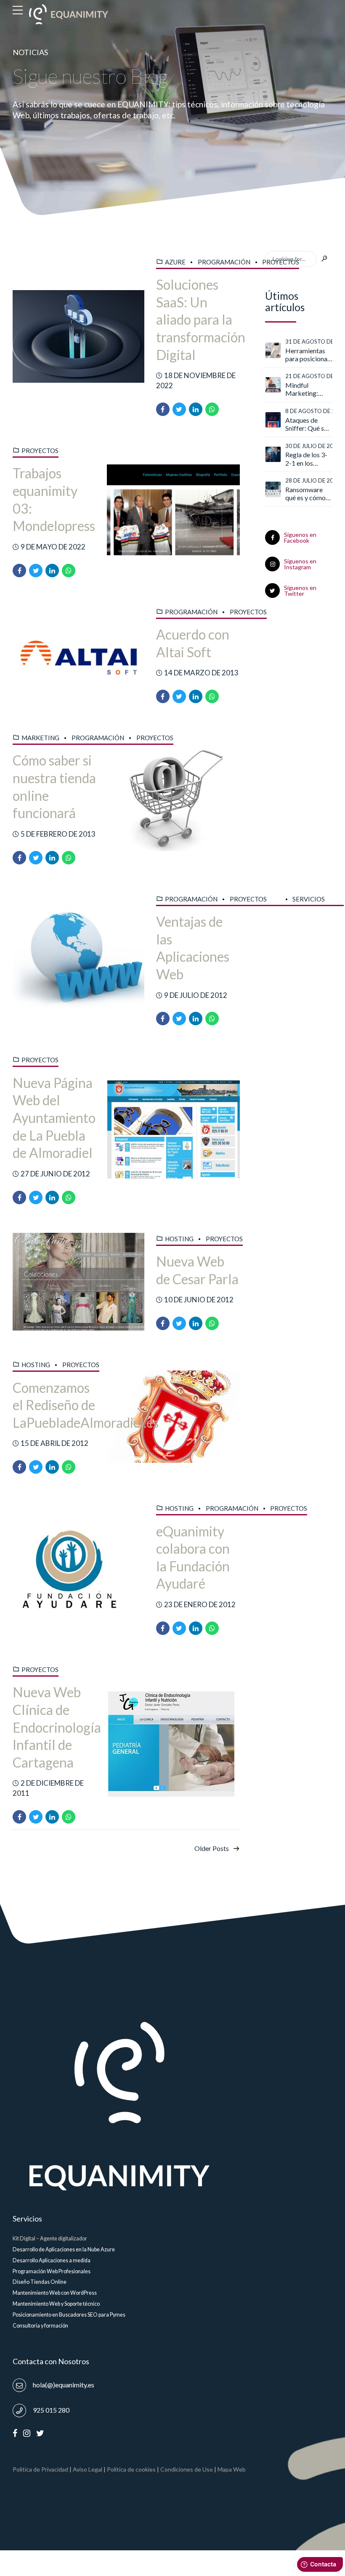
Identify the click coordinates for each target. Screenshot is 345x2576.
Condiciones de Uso (187, 2469)
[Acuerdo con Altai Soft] (78, 655)
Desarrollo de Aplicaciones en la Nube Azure (64, 2249)
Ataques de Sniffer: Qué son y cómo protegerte (308, 424)
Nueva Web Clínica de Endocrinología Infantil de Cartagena (57, 1727)
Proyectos (281, 262)
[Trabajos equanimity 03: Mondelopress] (173, 511)
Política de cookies (131, 2469)
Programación (224, 262)
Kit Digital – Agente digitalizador (50, 2239)
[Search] (324, 259)
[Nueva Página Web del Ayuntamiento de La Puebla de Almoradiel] (174, 1130)
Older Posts (212, 1848)
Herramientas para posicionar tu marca (308, 355)
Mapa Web (232, 2469)
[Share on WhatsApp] (212, 409)
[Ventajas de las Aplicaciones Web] (78, 960)
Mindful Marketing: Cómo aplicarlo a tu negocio (307, 389)
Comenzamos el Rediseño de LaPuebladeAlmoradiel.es (86, 1405)
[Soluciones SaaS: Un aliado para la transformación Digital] (78, 336)
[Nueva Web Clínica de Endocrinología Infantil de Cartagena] (174, 1744)
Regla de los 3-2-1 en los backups (306, 459)
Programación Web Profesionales (52, 2271)
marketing (40, 738)
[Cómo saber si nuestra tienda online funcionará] (174, 798)
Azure (175, 262)
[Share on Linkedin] (196, 409)
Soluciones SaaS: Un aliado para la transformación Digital (201, 319)
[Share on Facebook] (163, 409)
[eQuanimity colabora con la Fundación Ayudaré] (78, 1569)
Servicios (309, 899)
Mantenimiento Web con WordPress (55, 2293)
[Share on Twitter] (179, 409)
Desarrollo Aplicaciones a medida (52, 2260)
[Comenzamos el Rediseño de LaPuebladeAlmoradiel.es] (174, 1417)
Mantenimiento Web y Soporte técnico (56, 2304)
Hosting (179, 1239)
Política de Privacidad (40, 2469)
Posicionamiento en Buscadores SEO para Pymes (69, 2315)
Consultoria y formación (40, 2326)
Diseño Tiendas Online (40, 2282)
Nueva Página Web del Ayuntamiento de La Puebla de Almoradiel (54, 1118)
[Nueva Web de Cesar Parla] (78, 1282)
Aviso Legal (88, 2469)
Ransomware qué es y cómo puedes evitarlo (307, 493)
